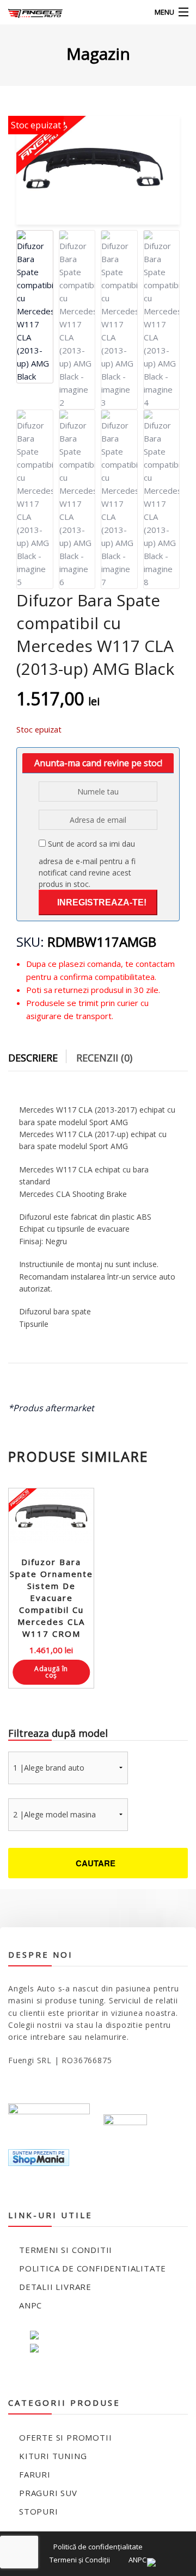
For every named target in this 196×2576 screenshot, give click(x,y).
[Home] (29, 12)
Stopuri (39, 2511)
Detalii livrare (55, 2287)
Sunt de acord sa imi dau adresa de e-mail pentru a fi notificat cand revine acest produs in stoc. (87, 864)
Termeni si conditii (66, 2250)
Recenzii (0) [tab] (104, 1058)
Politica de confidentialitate (93, 2268)
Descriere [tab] (33, 1058)
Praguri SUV (48, 2493)
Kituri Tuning (53, 2456)
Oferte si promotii (65, 2437)
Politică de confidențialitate (98, 2547)
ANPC (30, 2305)
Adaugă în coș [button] (51, 1672)
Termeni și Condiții (80, 2560)
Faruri (35, 2474)
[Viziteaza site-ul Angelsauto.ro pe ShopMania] (39, 2156)
